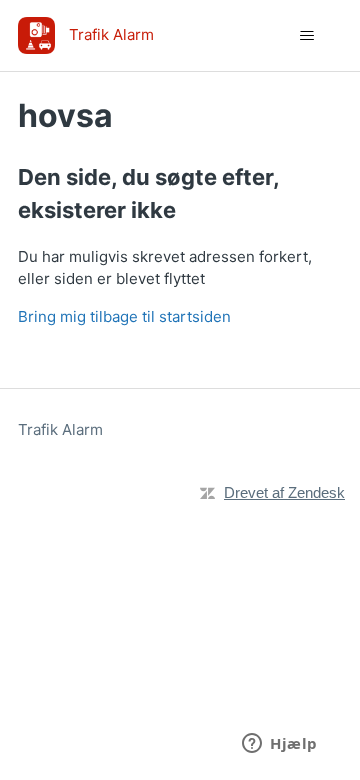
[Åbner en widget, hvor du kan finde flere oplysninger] (280, 745)
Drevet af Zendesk (284, 492)
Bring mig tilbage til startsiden (124, 316)
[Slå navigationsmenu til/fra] (306, 36)
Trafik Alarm (60, 429)
